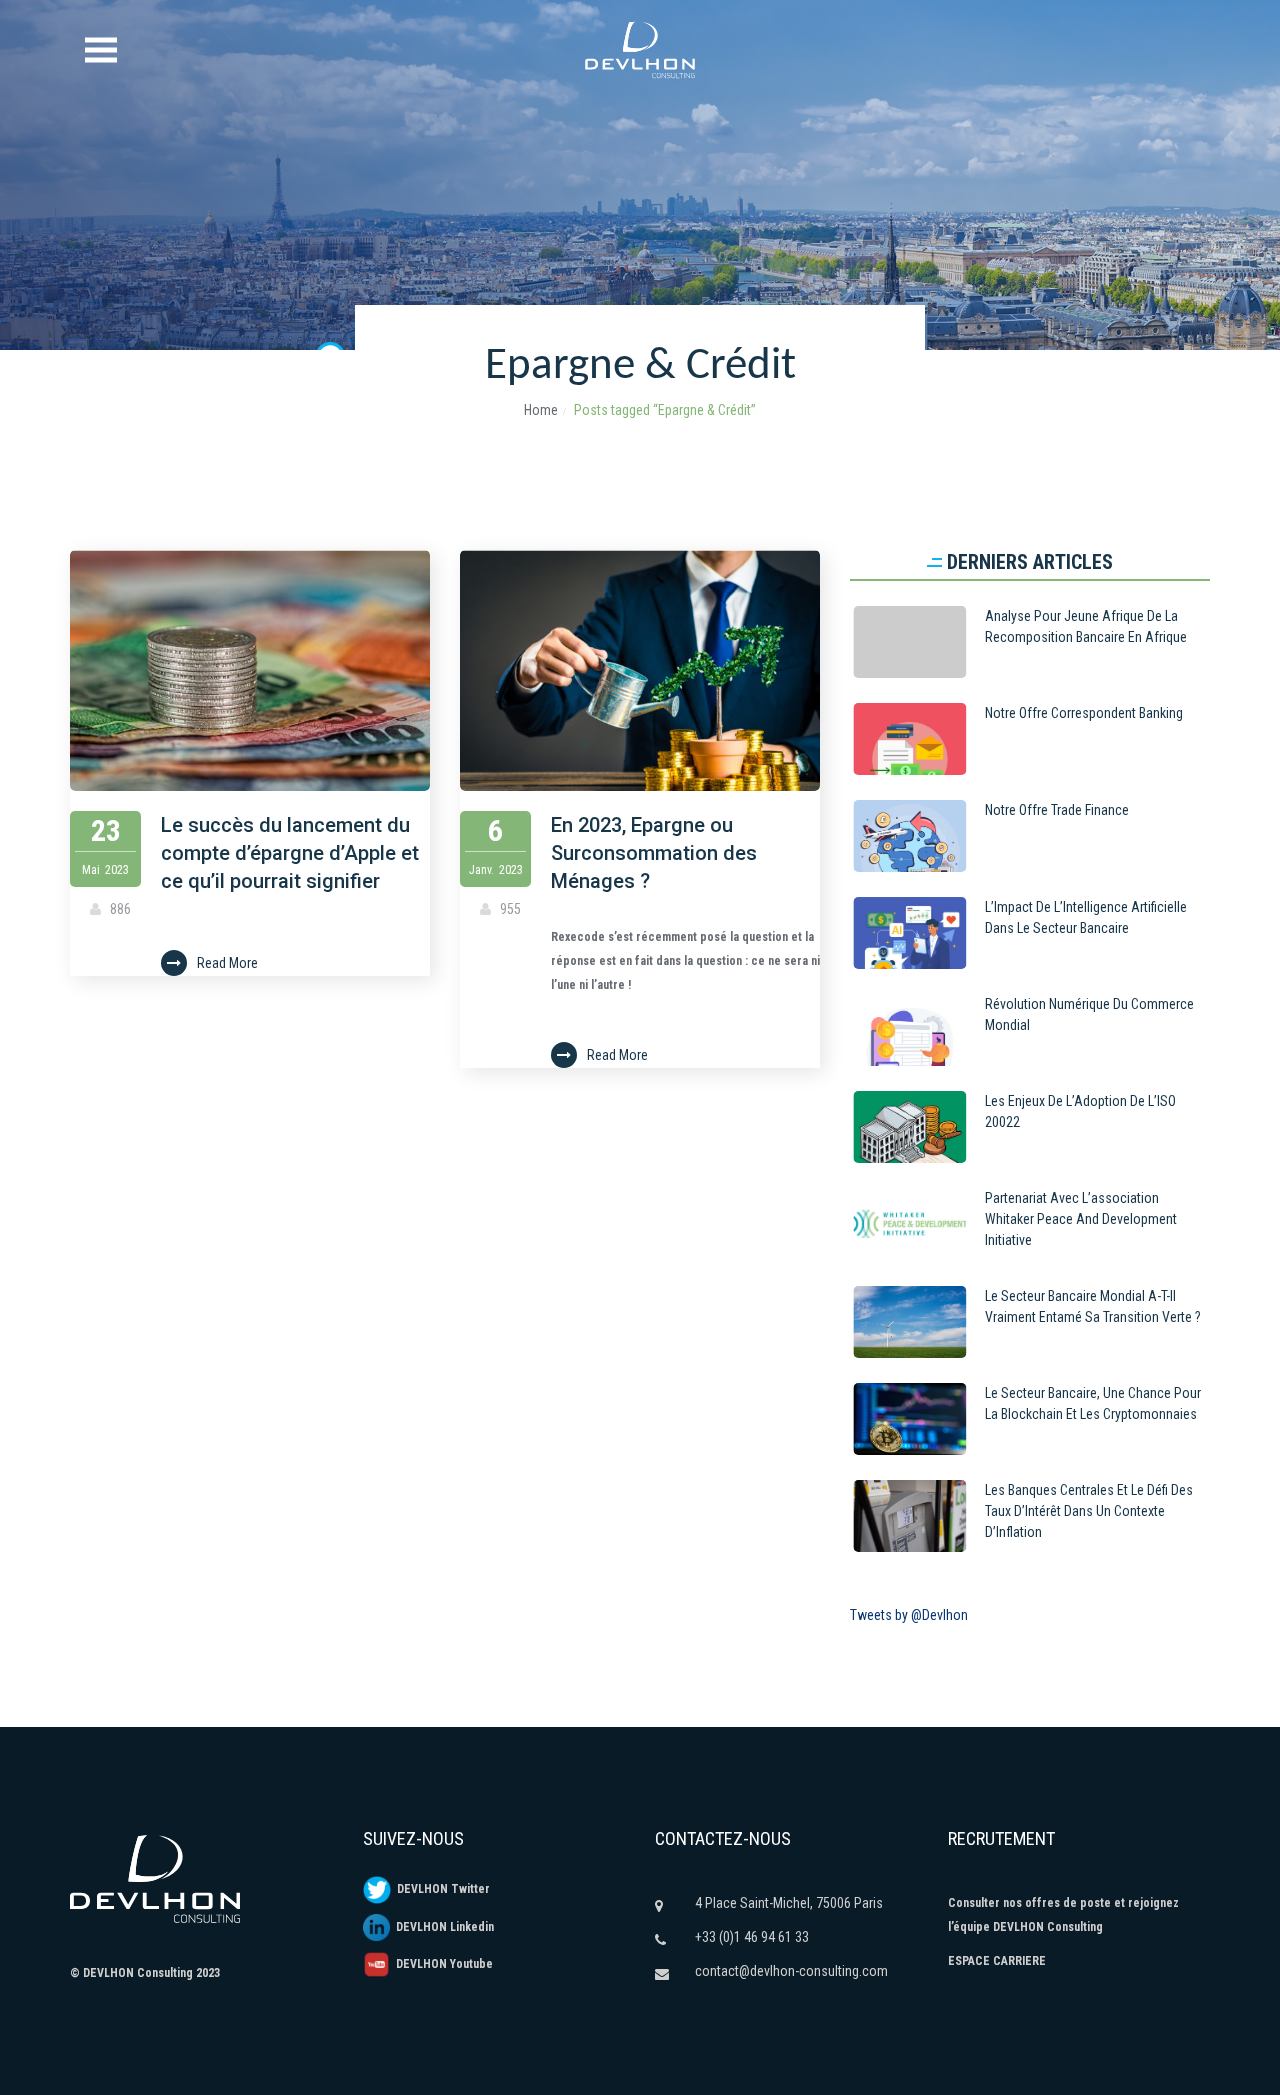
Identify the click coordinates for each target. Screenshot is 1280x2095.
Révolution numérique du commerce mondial (1089, 1014)
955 (509, 909)
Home (541, 410)
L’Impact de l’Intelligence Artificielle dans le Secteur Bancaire (1086, 917)
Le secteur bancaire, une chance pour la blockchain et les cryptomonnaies (1093, 1403)
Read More (227, 963)
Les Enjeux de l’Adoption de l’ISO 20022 (1080, 1111)
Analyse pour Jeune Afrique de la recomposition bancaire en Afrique (1086, 626)
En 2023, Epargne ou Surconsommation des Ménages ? (654, 853)
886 (119, 909)
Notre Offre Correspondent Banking (1084, 713)
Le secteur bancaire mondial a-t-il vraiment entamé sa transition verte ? (1093, 1306)
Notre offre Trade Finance (1057, 810)
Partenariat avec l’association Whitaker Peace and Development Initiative (1081, 1219)
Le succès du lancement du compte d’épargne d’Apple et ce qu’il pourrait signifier (290, 853)
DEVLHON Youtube (441, 1964)
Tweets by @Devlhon (909, 1615)
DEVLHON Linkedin (442, 1927)
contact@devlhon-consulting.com (791, 1971)
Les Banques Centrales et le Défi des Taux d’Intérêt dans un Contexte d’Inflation (1089, 1511)
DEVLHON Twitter (440, 1889)
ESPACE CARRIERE (997, 1961)
